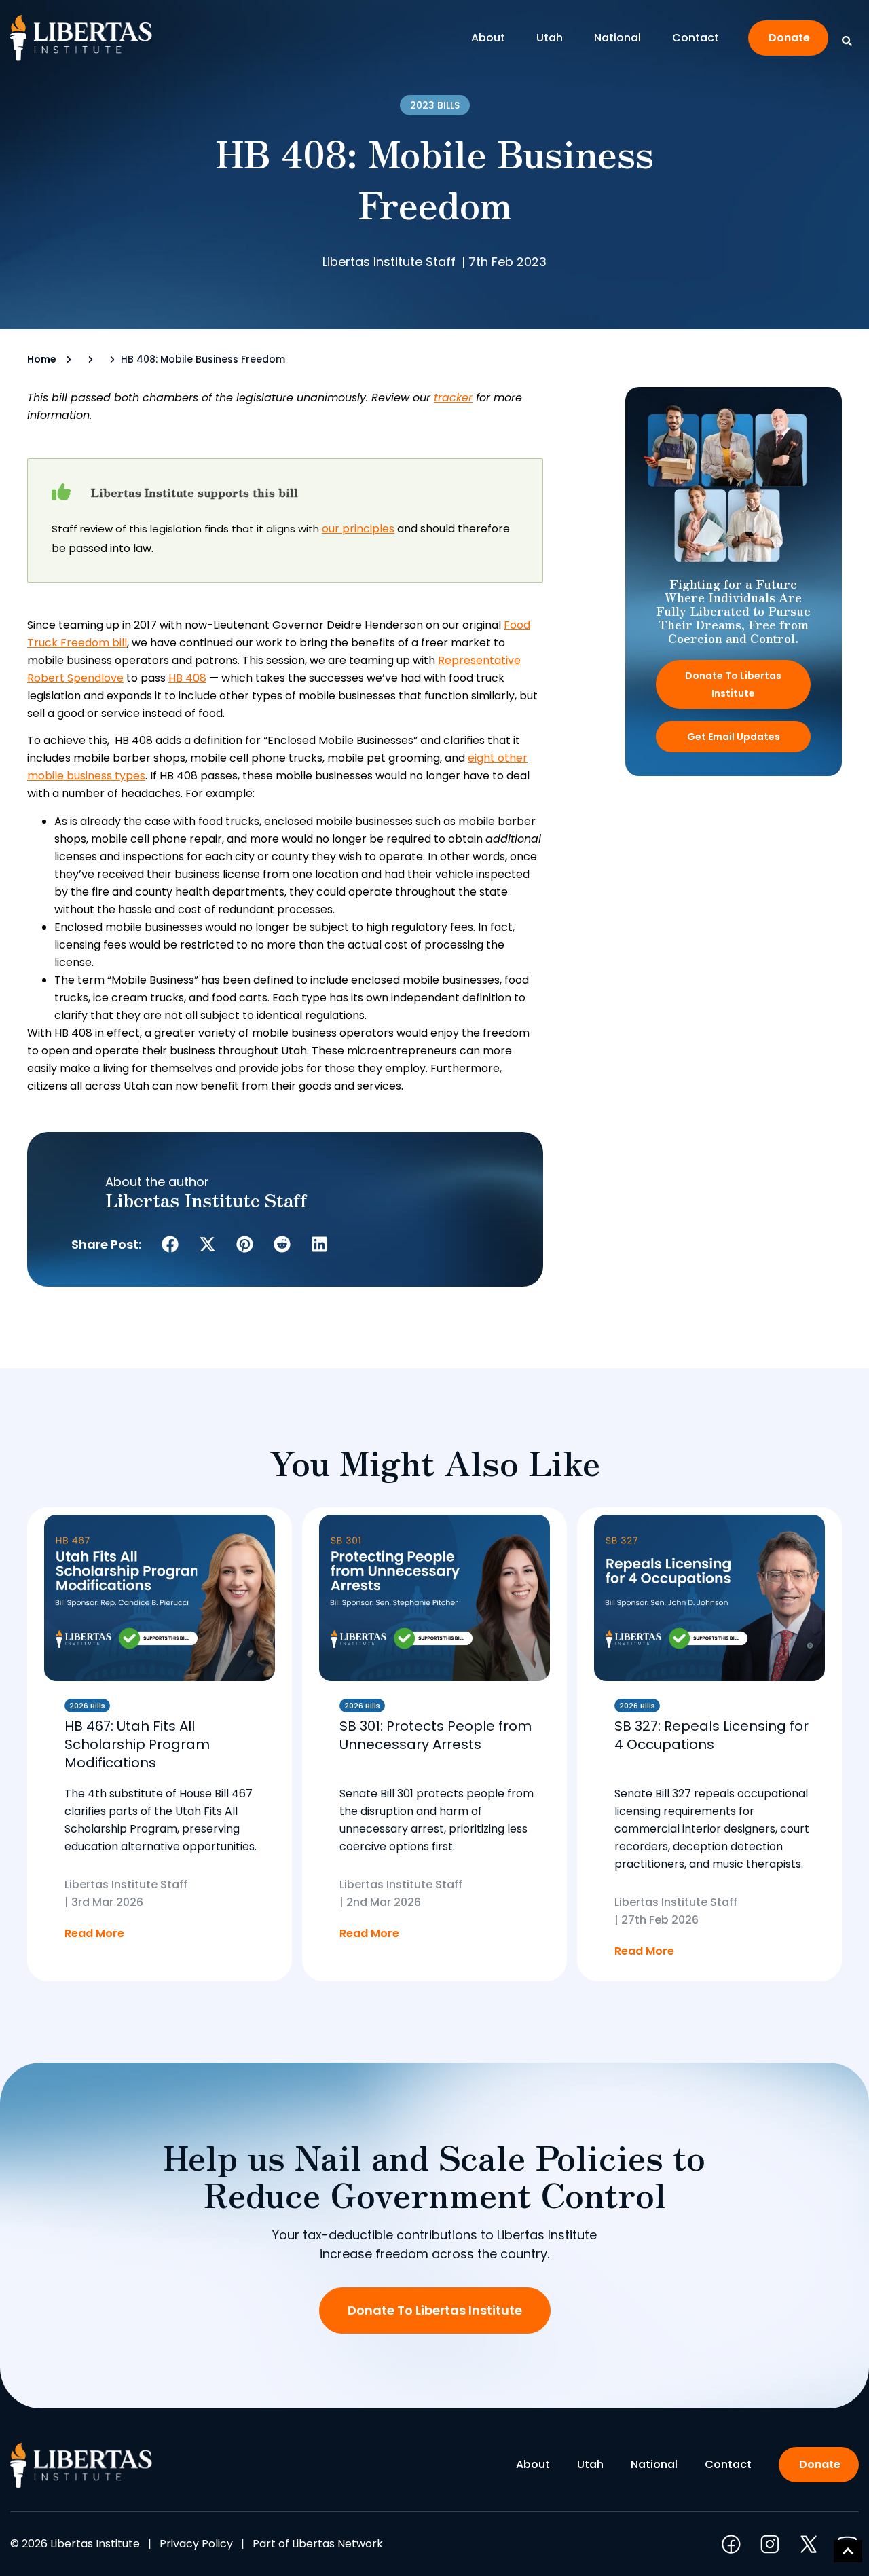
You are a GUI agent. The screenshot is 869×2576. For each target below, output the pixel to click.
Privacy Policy (196, 2544)
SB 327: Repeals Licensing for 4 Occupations (711, 1735)
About (488, 38)
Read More (94, 1933)
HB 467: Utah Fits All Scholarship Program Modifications (137, 1744)
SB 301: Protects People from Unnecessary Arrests (436, 1735)
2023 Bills (435, 105)
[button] (170, 1244)
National (617, 38)
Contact (696, 38)
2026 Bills (87, 1706)
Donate (789, 38)
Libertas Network (337, 2544)
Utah (550, 38)
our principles (358, 529)
